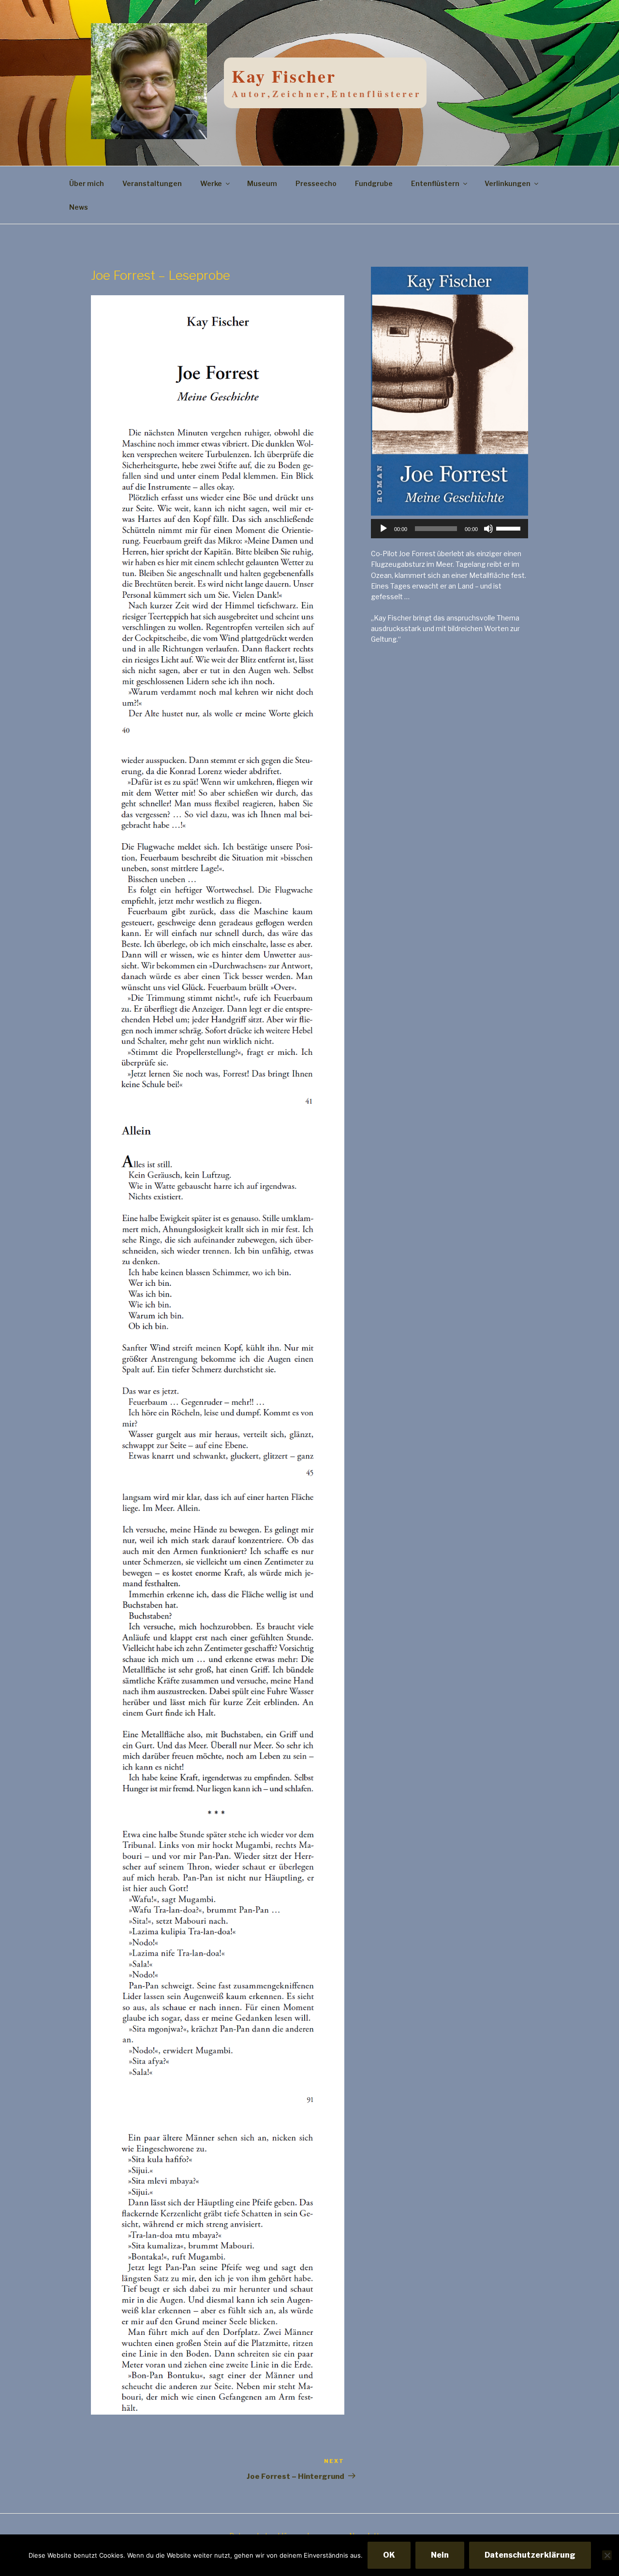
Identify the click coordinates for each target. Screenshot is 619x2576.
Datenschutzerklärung (530, 2555)
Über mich (87, 183)
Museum (262, 183)
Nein (440, 2555)
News (79, 207)
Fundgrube (374, 183)
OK (389, 2555)
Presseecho (316, 183)
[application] (450, 529)
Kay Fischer (284, 76)
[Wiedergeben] (383, 529)
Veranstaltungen (152, 183)
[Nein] (607, 2555)
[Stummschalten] (488, 529)
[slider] (510, 528)
